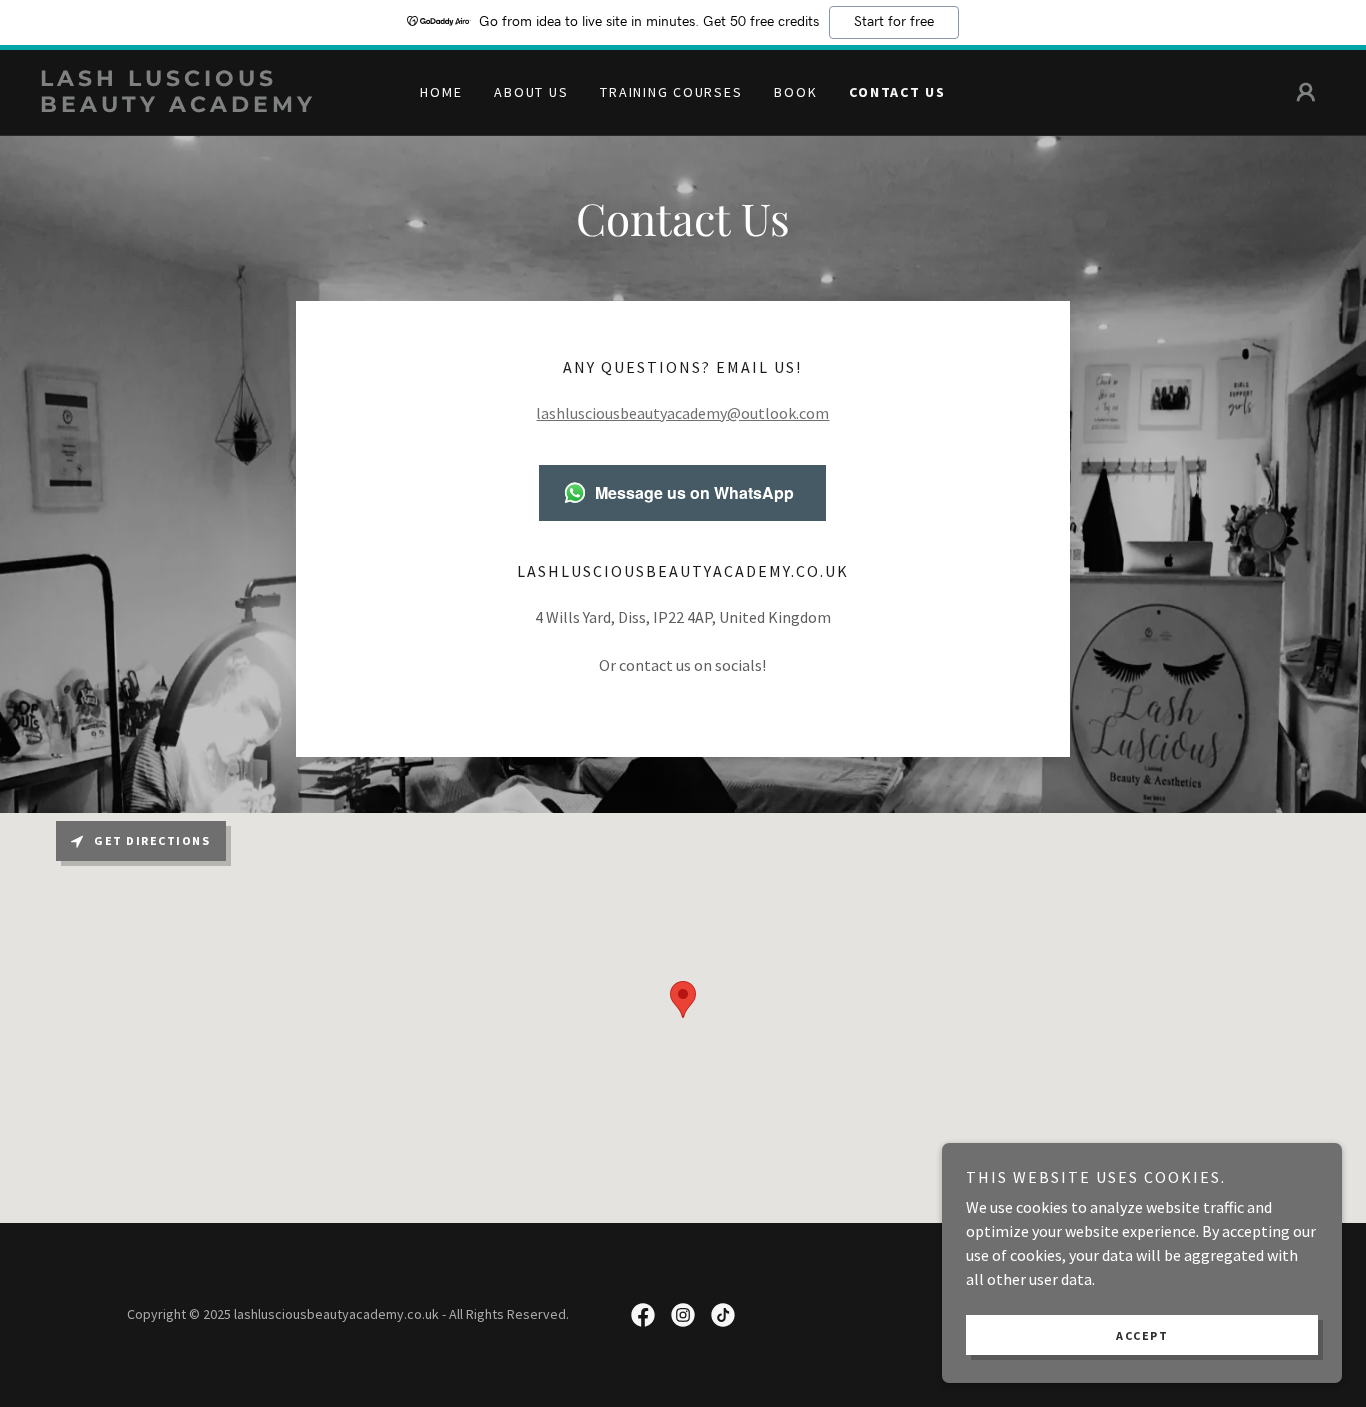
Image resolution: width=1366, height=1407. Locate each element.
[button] (1306, 92)
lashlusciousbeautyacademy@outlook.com (682, 413)
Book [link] (795, 92)
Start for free (894, 22)
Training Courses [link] (671, 92)
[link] (201, 106)
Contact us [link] (897, 92)
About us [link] (531, 92)
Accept (1142, 1335)
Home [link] (441, 92)
